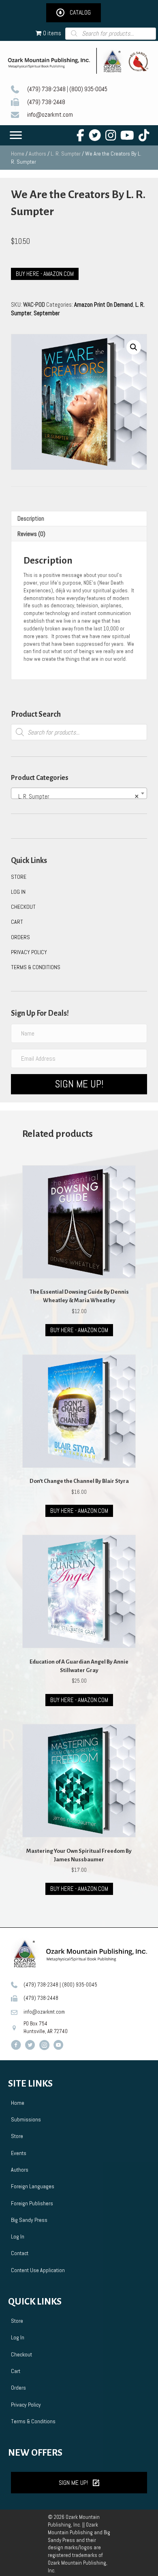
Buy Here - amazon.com (45, 274)
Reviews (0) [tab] (31, 534)
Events (19, 2153)
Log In (18, 892)
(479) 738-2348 (46, 89)
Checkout (23, 907)
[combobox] (79, 793)
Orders (20, 937)
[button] (74, 13)
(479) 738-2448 (46, 102)
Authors (37, 154)
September (47, 313)
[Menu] (16, 135)
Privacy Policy (29, 952)
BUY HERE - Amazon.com (79, 1330)
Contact (20, 2253)
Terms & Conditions (36, 967)
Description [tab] (31, 518)
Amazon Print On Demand (104, 304)
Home (18, 154)
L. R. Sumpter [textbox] (76, 796)
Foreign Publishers (32, 2203)
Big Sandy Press (29, 2220)
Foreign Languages (33, 2186)
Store (19, 877)
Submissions (26, 2119)
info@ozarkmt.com (50, 114)
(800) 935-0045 (88, 89)
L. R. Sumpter (66, 154)
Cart (17, 922)
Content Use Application (38, 2270)
